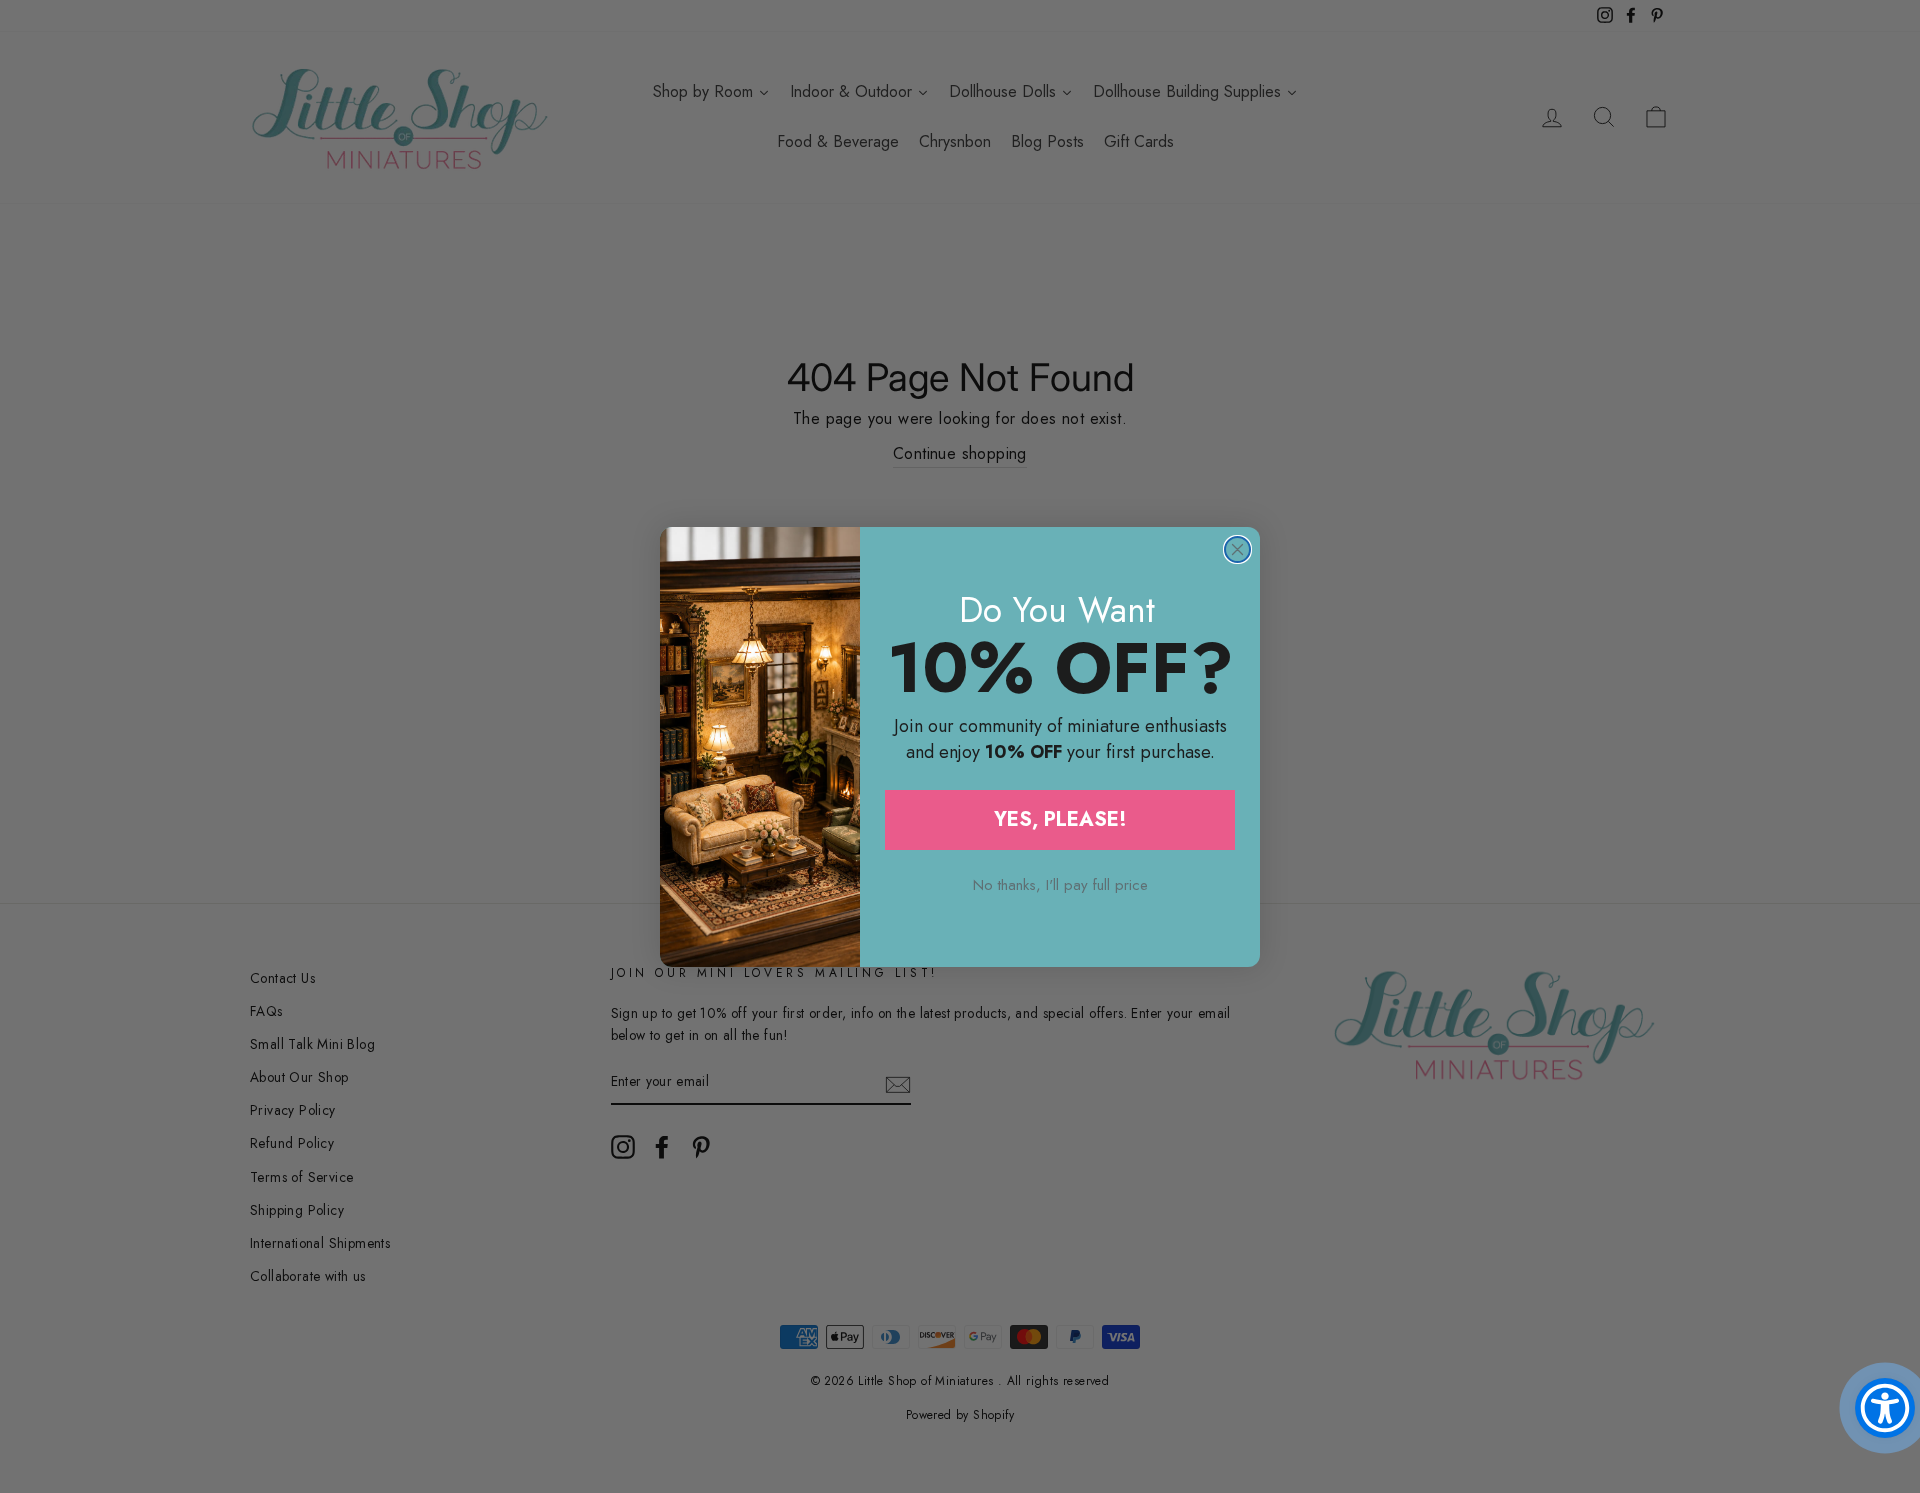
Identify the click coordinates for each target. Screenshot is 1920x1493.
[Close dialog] (1237, 549)
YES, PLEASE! (1060, 819)
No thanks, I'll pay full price (1060, 885)
